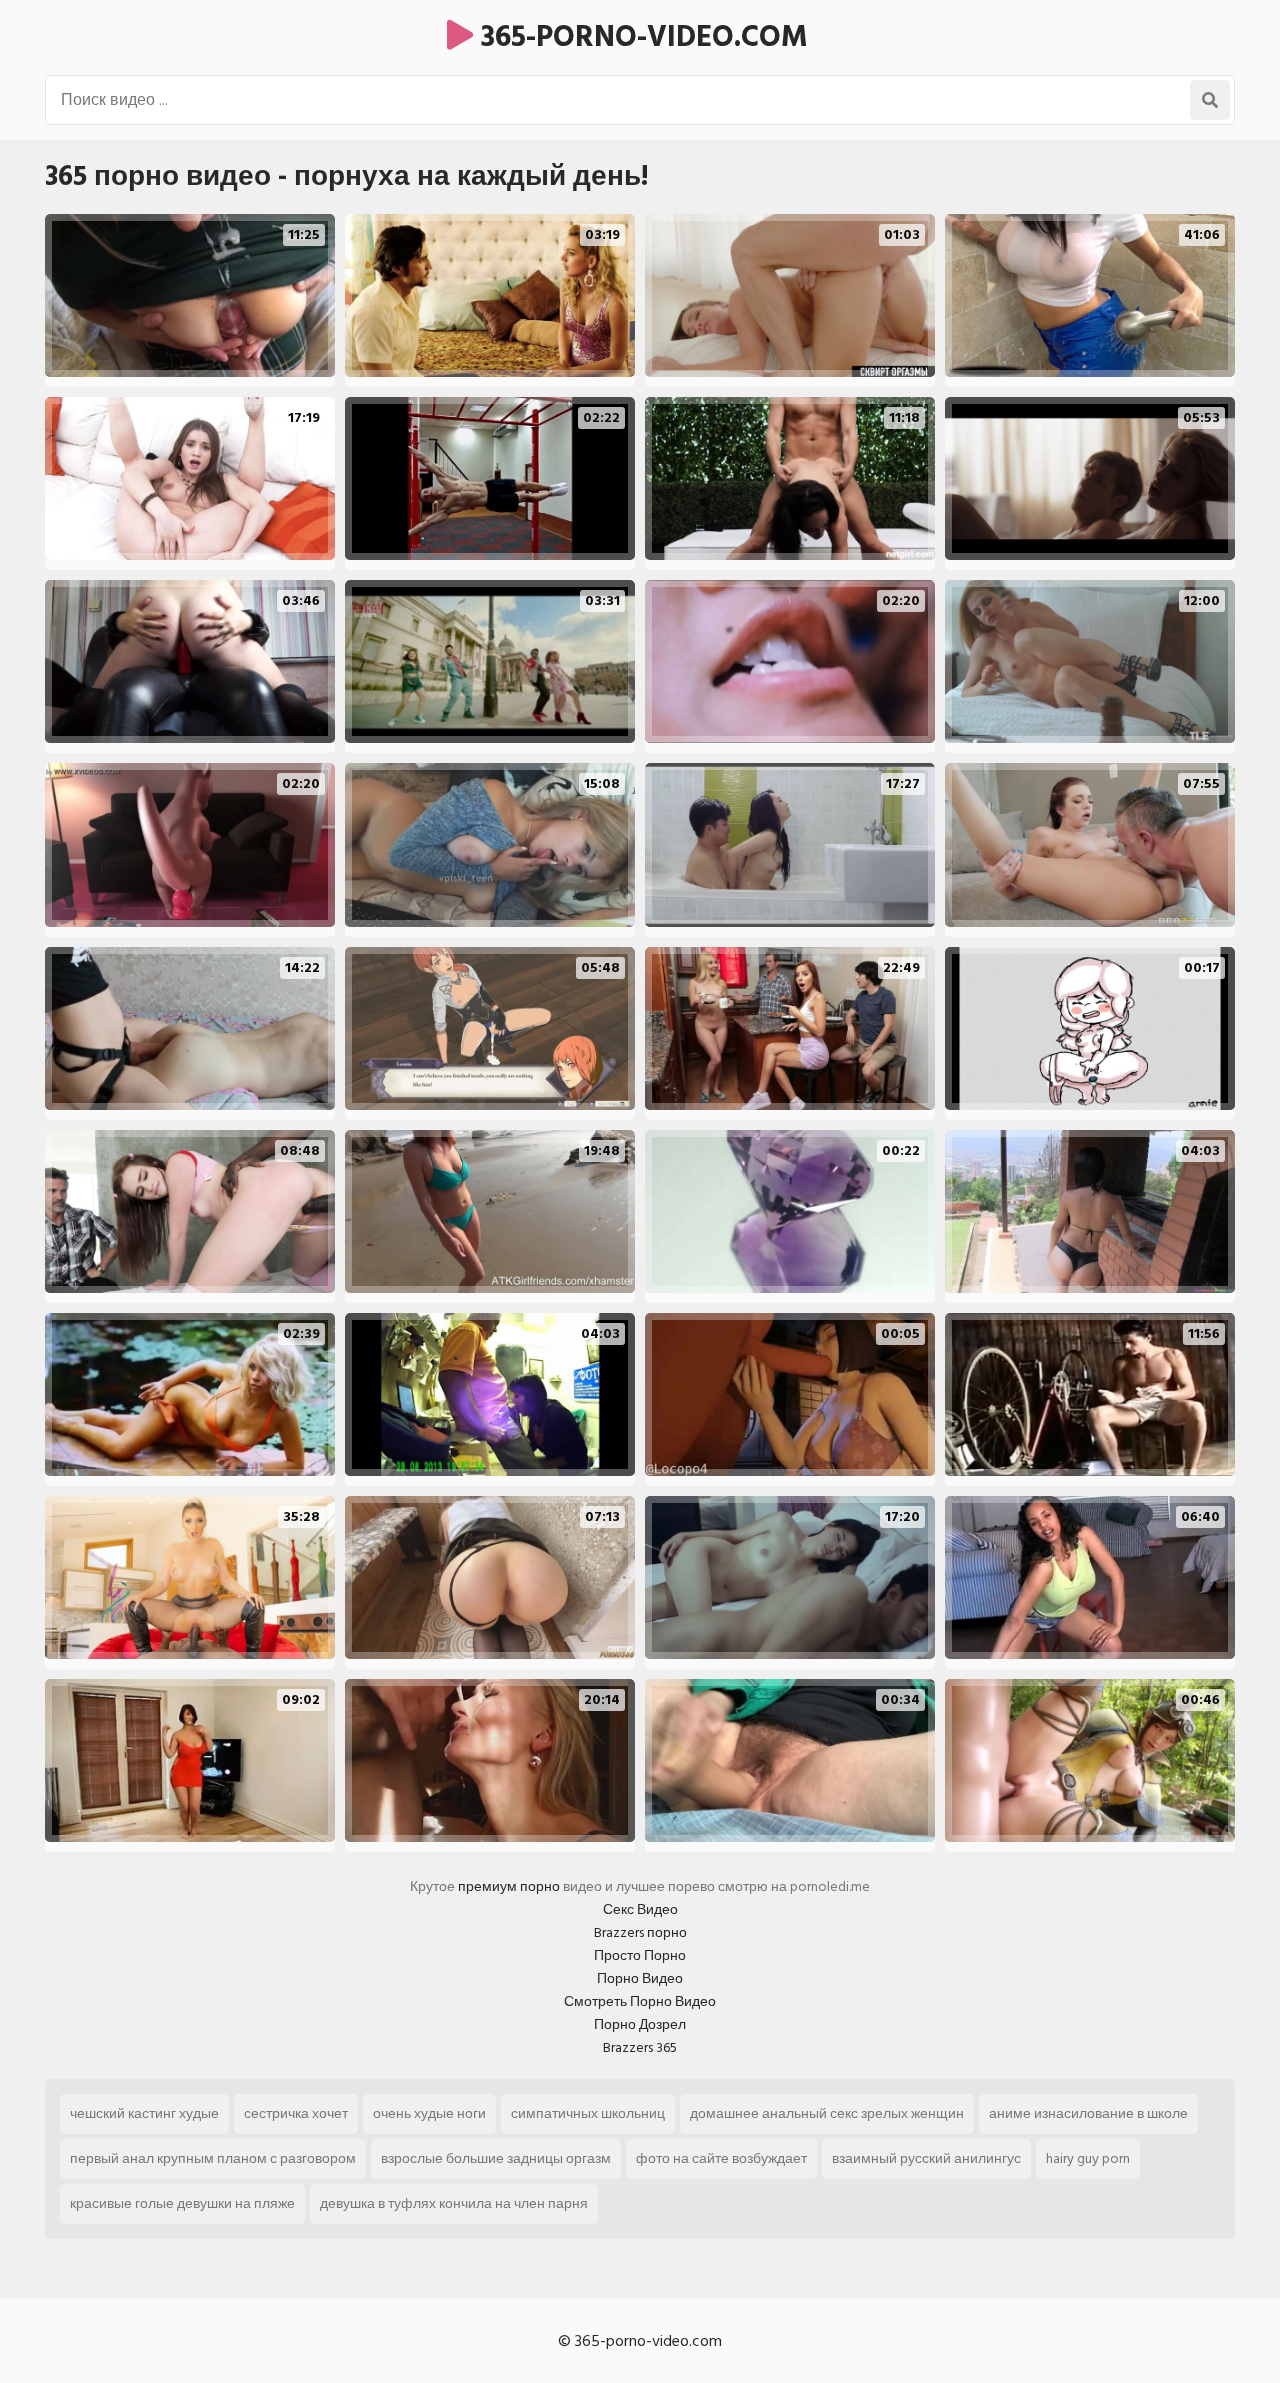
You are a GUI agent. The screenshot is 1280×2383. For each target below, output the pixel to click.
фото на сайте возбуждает (721, 2158)
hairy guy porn (1088, 2158)
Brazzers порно (640, 1932)
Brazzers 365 (640, 2047)
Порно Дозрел (640, 2024)
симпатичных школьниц (588, 2113)
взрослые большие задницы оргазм (496, 2158)
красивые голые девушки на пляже (182, 2203)
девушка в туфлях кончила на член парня (454, 2203)
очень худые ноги (429, 2113)
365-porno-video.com (640, 37)
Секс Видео (640, 1909)
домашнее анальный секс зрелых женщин (827, 2113)
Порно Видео (640, 1978)
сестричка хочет (296, 2113)
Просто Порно (640, 1955)
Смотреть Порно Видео (640, 2001)
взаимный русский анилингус (926, 2158)
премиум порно (509, 1886)
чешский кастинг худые (144, 2113)
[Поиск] (1210, 100)
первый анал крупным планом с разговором (213, 2158)
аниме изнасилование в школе (1088, 2113)
